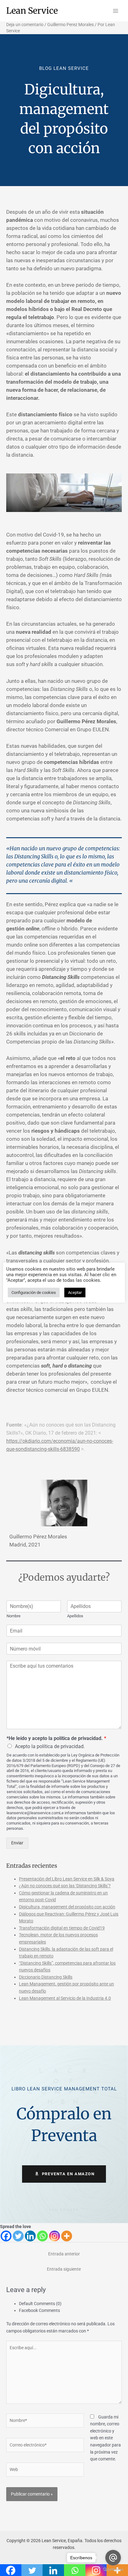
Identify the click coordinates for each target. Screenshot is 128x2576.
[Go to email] (113, 2558)
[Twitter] (18, 2236)
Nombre (14, 1616)
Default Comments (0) (40, 2304)
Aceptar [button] (75, 1293)
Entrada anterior (64, 2254)
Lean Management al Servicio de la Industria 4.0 (65, 1998)
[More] (67, 2236)
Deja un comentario (25, 25)
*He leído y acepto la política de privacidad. (56, 1738)
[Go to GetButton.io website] (113, 2570)
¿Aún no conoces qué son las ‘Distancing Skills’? (65, 1886)
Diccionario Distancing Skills (46, 1977)
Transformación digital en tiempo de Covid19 (62, 1928)
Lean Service (32, 11)
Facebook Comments (39, 2310)
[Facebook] (6, 2236)
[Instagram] (55, 2236)
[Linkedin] (30, 2236)
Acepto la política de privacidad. (50, 1746)
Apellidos (75, 1616)
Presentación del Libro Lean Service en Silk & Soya (67, 1879)
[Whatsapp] (42, 2236)
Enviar (17, 1843)
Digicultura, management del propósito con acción (67, 1907)
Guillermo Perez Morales (71, 25)
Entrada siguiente (64, 2269)
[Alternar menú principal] (116, 11)
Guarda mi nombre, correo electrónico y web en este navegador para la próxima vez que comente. (105, 2438)
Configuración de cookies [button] (34, 1293)
